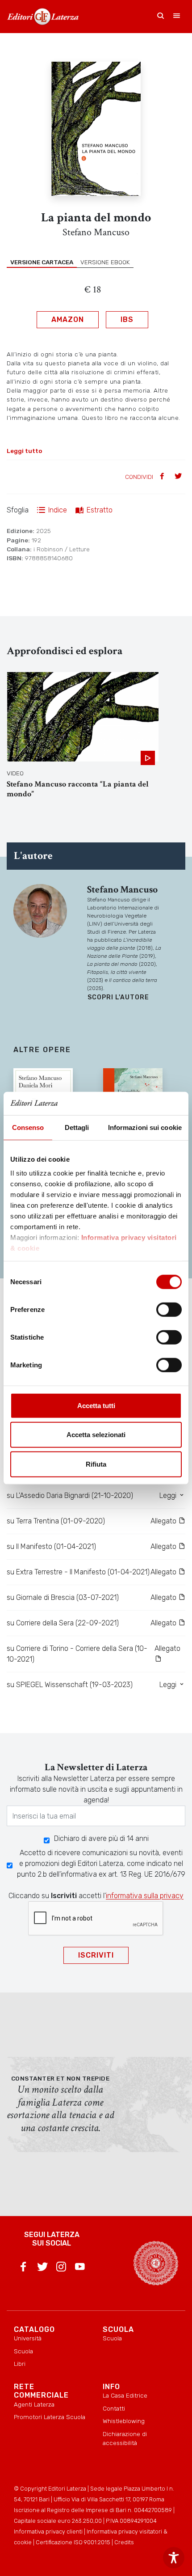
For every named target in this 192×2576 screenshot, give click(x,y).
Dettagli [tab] (77, 1127)
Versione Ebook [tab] (105, 262)
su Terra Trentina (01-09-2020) (56, 1521)
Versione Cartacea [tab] (42, 262)
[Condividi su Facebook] (163, 477)
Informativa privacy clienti (48, 2532)
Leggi (169, 1495)
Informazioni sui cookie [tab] (145, 1127)
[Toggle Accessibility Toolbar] (174, 2558)
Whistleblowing (124, 2421)
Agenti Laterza (34, 2404)
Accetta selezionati (96, 1435)
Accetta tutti (96, 1406)
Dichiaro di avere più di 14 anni (101, 1838)
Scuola (23, 2351)
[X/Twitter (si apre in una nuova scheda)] (42, 2268)
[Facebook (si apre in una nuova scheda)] (23, 2268)
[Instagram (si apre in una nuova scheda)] (61, 2268)
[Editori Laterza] (43, 17)
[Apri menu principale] (177, 17)
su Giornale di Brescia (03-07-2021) (63, 1597)
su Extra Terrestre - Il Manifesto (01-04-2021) (78, 1572)
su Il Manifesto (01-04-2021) (51, 1546)
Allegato (164, 1521)
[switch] (169, 1310)
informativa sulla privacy (145, 1896)
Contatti (114, 2408)
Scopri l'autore (118, 997)
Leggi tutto (24, 451)
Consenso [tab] (28, 1127)
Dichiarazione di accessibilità (125, 2438)
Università (28, 2338)
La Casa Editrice (125, 2395)
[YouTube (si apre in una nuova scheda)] (80, 2268)
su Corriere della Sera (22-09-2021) (63, 1623)
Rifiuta (96, 1464)
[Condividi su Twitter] (179, 477)
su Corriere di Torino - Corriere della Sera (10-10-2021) (77, 1654)
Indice (58, 510)
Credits (124, 2542)
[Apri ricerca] (161, 17)
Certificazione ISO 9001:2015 (73, 2542)
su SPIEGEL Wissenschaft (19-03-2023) (70, 1685)
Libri (20, 2364)
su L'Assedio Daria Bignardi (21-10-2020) (70, 1495)
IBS (127, 319)
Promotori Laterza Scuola (50, 2417)
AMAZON (68, 319)
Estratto (100, 510)
